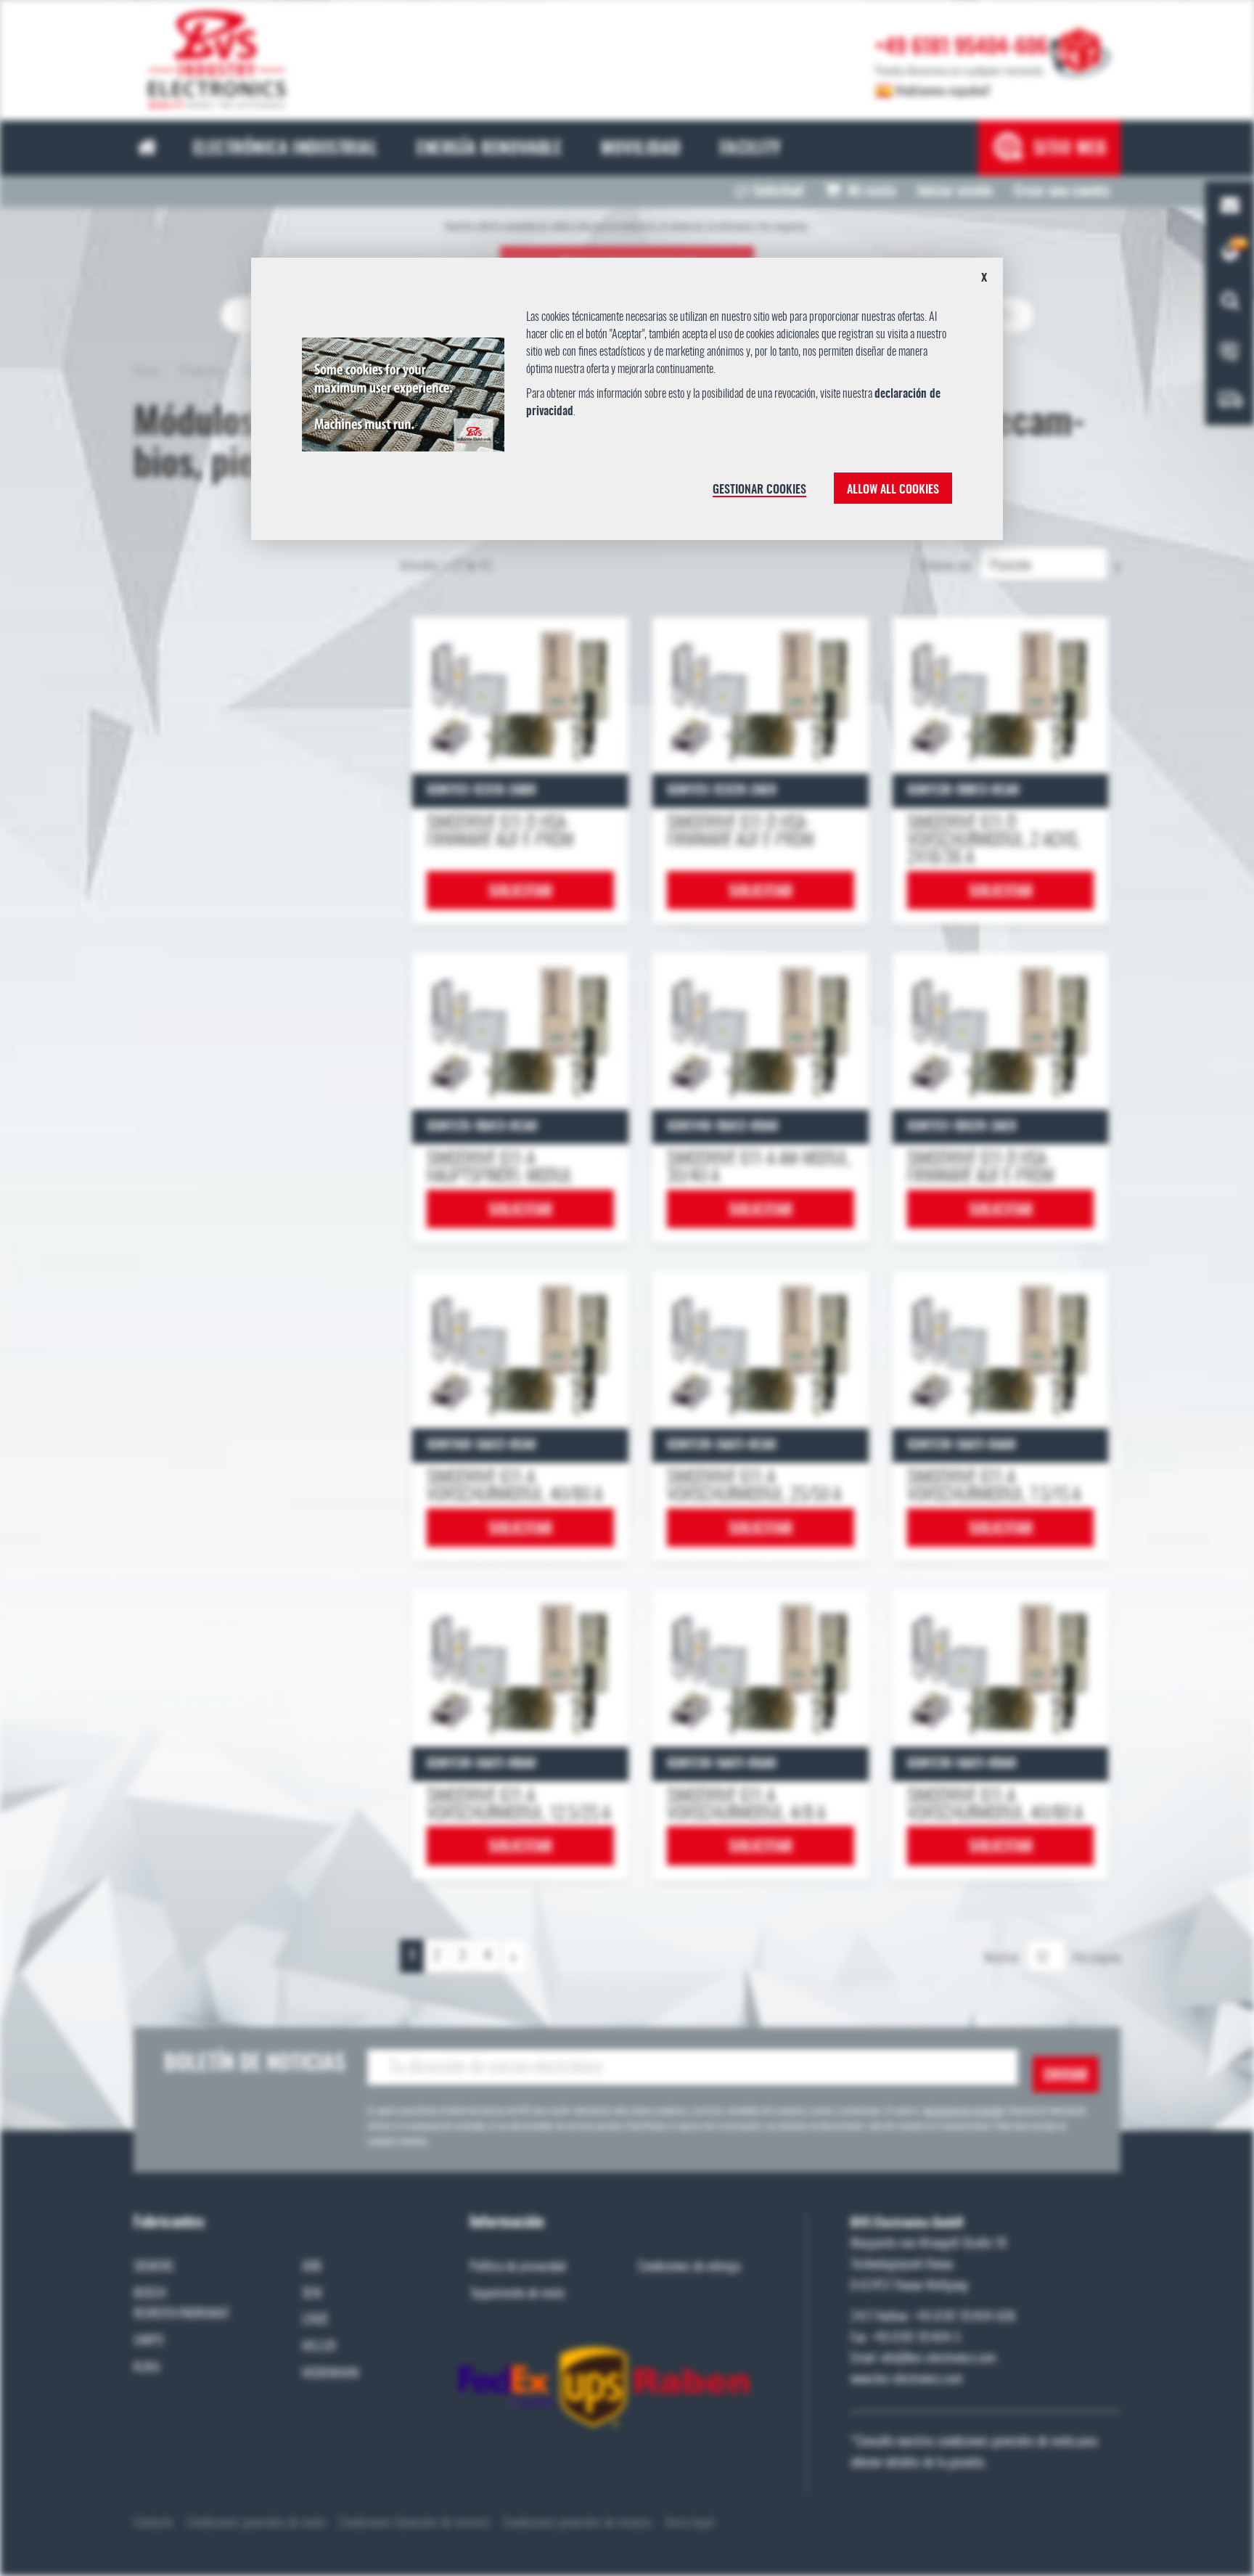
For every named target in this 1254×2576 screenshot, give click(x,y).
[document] (627, 404)
